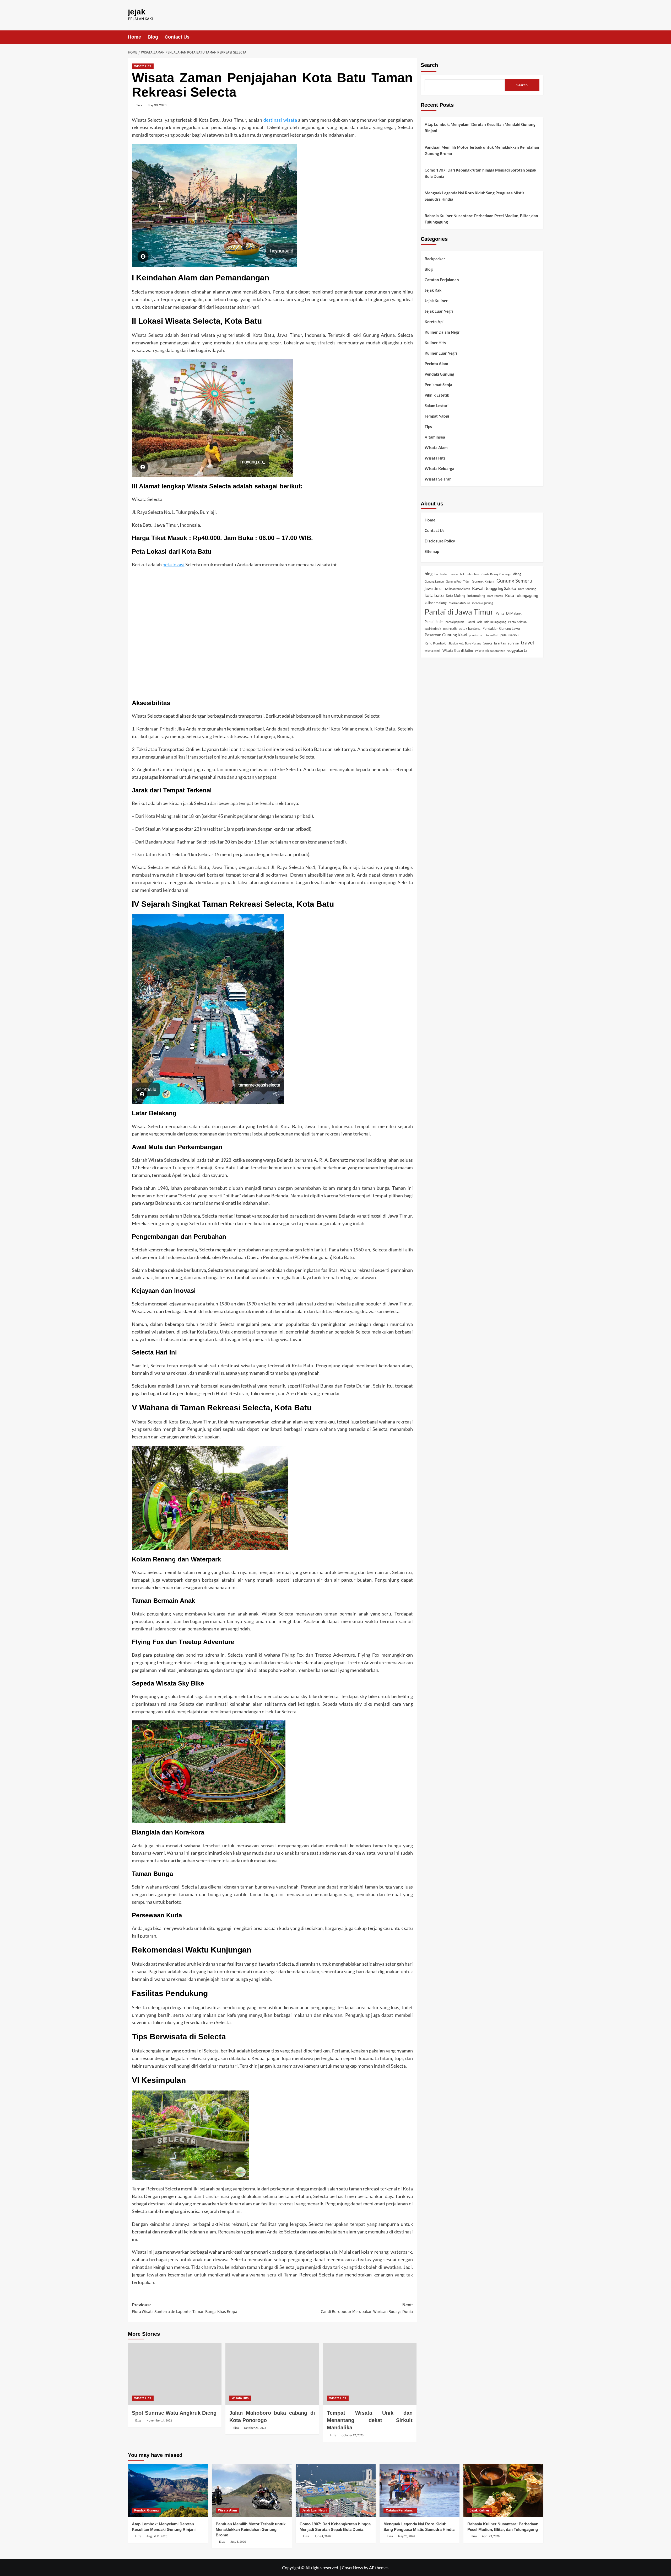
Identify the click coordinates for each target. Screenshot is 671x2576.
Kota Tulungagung (522, 595)
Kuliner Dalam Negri (443, 332)
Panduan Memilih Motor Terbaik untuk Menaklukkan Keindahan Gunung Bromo (482, 150)
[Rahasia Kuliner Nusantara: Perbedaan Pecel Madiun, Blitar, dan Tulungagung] (503, 2491)
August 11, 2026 (157, 2536)
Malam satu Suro (459, 603)
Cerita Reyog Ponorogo (496, 574)
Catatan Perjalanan (442, 280)
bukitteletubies (470, 574)
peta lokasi (174, 564)
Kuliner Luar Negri (441, 353)
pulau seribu (509, 635)
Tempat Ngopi (437, 416)
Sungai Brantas (495, 643)
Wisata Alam (436, 448)
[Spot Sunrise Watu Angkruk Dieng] (175, 2374)
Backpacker (435, 259)
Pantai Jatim (434, 622)
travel (527, 643)
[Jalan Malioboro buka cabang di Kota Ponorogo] (272, 2374)
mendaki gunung (483, 603)
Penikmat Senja (438, 385)
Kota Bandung (527, 589)
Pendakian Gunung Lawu (501, 628)
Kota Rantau (495, 596)
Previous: (185, 2309)
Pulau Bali (492, 635)
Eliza (139, 105)
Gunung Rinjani (483, 581)
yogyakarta (517, 650)
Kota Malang (456, 596)
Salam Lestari (437, 406)
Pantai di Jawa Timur (459, 612)
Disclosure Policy (440, 541)
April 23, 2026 (491, 2536)
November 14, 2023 (159, 2421)
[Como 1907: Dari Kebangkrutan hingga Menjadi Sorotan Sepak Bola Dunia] (336, 2491)
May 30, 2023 (157, 105)
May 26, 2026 (407, 2536)
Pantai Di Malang (509, 614)
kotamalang (476, 596)
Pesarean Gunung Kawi (446, 635)
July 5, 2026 (238, 2542)
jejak (137, 12)
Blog (153, 37)
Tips (428, 427)
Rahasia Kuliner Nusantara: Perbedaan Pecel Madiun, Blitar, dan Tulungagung (481, 219)
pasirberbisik (433, 629)
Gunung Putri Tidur (458, 581)
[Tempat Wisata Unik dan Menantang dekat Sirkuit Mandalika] (370, 2374)
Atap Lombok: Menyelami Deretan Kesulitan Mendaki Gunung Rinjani (480, 127)
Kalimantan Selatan (458, 589)
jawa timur (434, 588)
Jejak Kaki (434, 290)
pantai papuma (455, 622)
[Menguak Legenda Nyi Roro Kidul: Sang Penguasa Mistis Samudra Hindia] (420, 2491)
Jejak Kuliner (436, 301)
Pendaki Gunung (439, 374)
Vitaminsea (435, 437)
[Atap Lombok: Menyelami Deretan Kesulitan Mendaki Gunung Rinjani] (168, 2491)
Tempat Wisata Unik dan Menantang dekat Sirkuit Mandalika (370, 2420)
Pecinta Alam (436, 364)
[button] (540, 37)
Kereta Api (434, 322)
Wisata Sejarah (438, 479)
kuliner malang (436, 603)
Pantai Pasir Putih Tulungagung (486, 622)
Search (429, 65)
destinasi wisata (280, 120)
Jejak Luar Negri (439, 311)
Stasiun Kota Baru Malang (465, 644)
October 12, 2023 (353, 2435)
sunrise (513, 643)
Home (134, 37)
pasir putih (450, 629)
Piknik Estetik (437, 395)
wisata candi (432, 651)
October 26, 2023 (255, 2428)
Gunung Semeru (514, 581)
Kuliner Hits (435, 343)
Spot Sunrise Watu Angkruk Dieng (174, 2413)
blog (429, 574)
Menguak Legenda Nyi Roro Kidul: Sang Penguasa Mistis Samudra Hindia (475, 196)
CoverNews (352, 2567)
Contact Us (177, 37)
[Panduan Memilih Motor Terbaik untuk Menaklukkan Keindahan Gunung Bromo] (252, 2491)
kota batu (434, 595)
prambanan (476, 635)
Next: (367, 2309)
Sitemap (432, 551)
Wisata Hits (143, 66)
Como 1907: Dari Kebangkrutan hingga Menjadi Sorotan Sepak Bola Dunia (480, 173)
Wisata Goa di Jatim (458, 650)
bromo (454, 574)
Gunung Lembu (434, 581)
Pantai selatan (517, 622)
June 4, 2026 (323, 2536)
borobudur (441, 574)
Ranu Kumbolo (435, 643)
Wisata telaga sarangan (490, 651)
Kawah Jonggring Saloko (494, 588)
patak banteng (470, 628)
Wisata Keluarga (439, 469)
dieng (517, 574)
